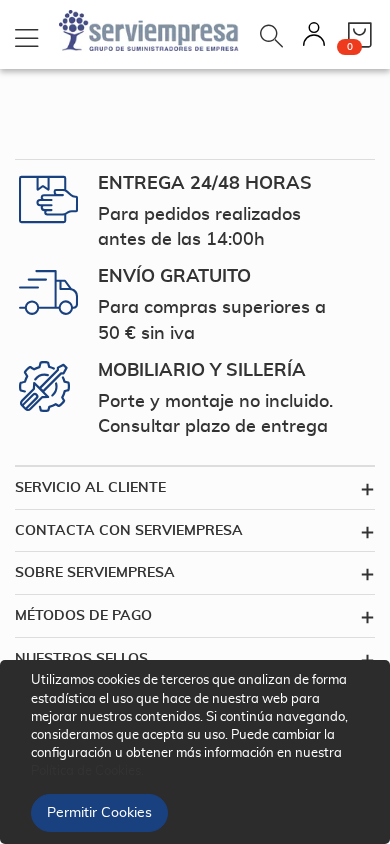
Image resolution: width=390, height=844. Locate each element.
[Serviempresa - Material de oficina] (149, 30)
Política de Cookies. (87, 771)
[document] (198, 752)
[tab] (195, 488)
